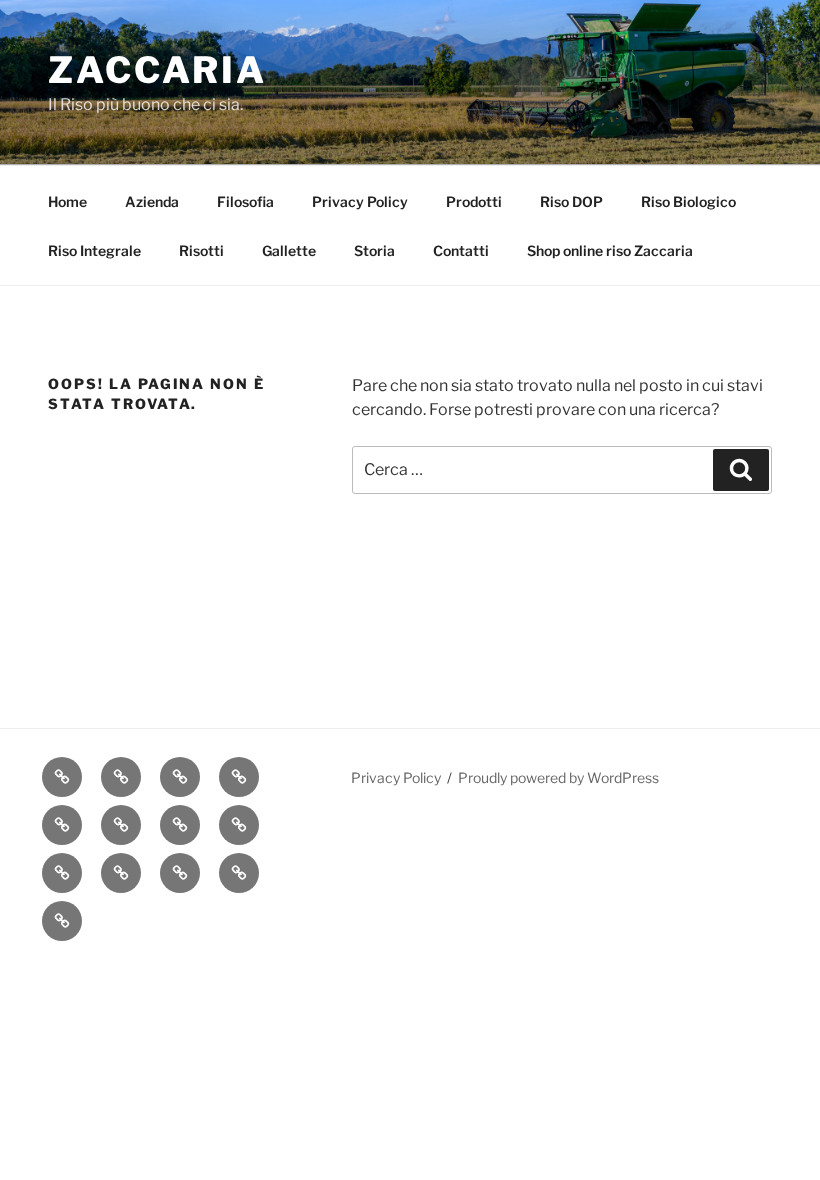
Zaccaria (157, 70)
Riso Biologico (688, 201)
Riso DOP (571, 201)
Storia (374, 250)
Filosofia (245, 201)
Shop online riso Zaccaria (610, 250)
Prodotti (474, 201)
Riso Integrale (94, 250)
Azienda (152, 201)
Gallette (289, 250)
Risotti (201, 250)
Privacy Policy (360, 201)
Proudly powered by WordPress (558, 777)
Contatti (461, 250)
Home (67, 201)
